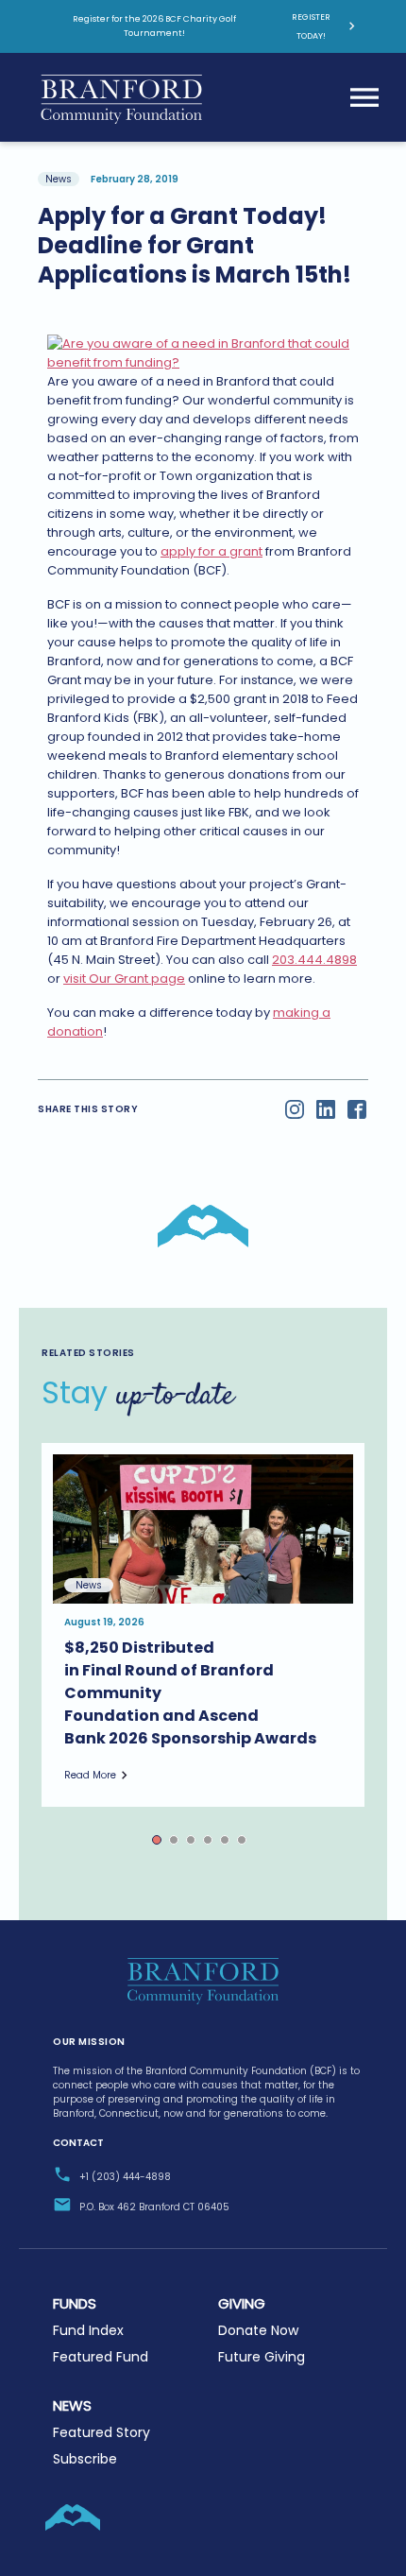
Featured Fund (101, 2357)
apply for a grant (211, 551)
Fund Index (88, 2330)
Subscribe (85, 2459)
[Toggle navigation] (364, 97)
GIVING (242, 2303)
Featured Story (101, 2432)
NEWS (72, 2405)
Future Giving (262, 2357)
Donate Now (258, 2330)
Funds (75, 2303)
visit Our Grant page (124, 979)
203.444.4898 (314, 960)
